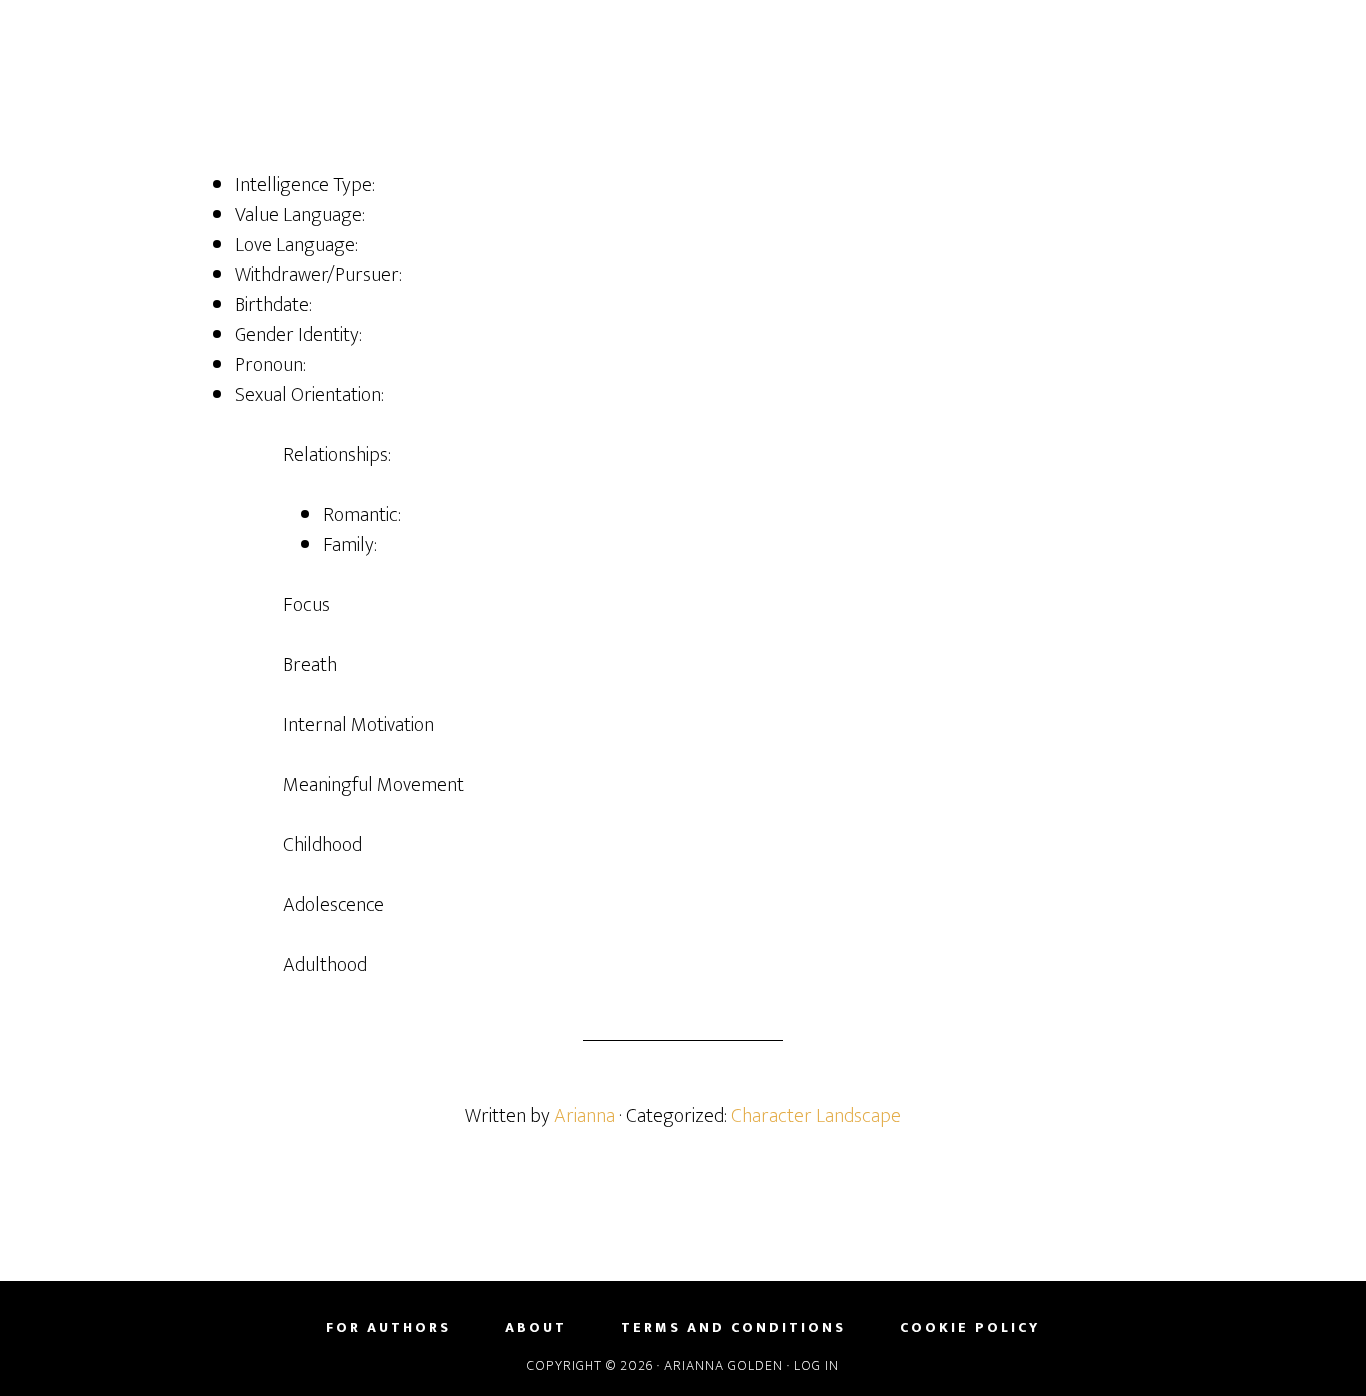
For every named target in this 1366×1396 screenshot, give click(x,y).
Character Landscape (816, 1116)
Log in (816, 1365)
